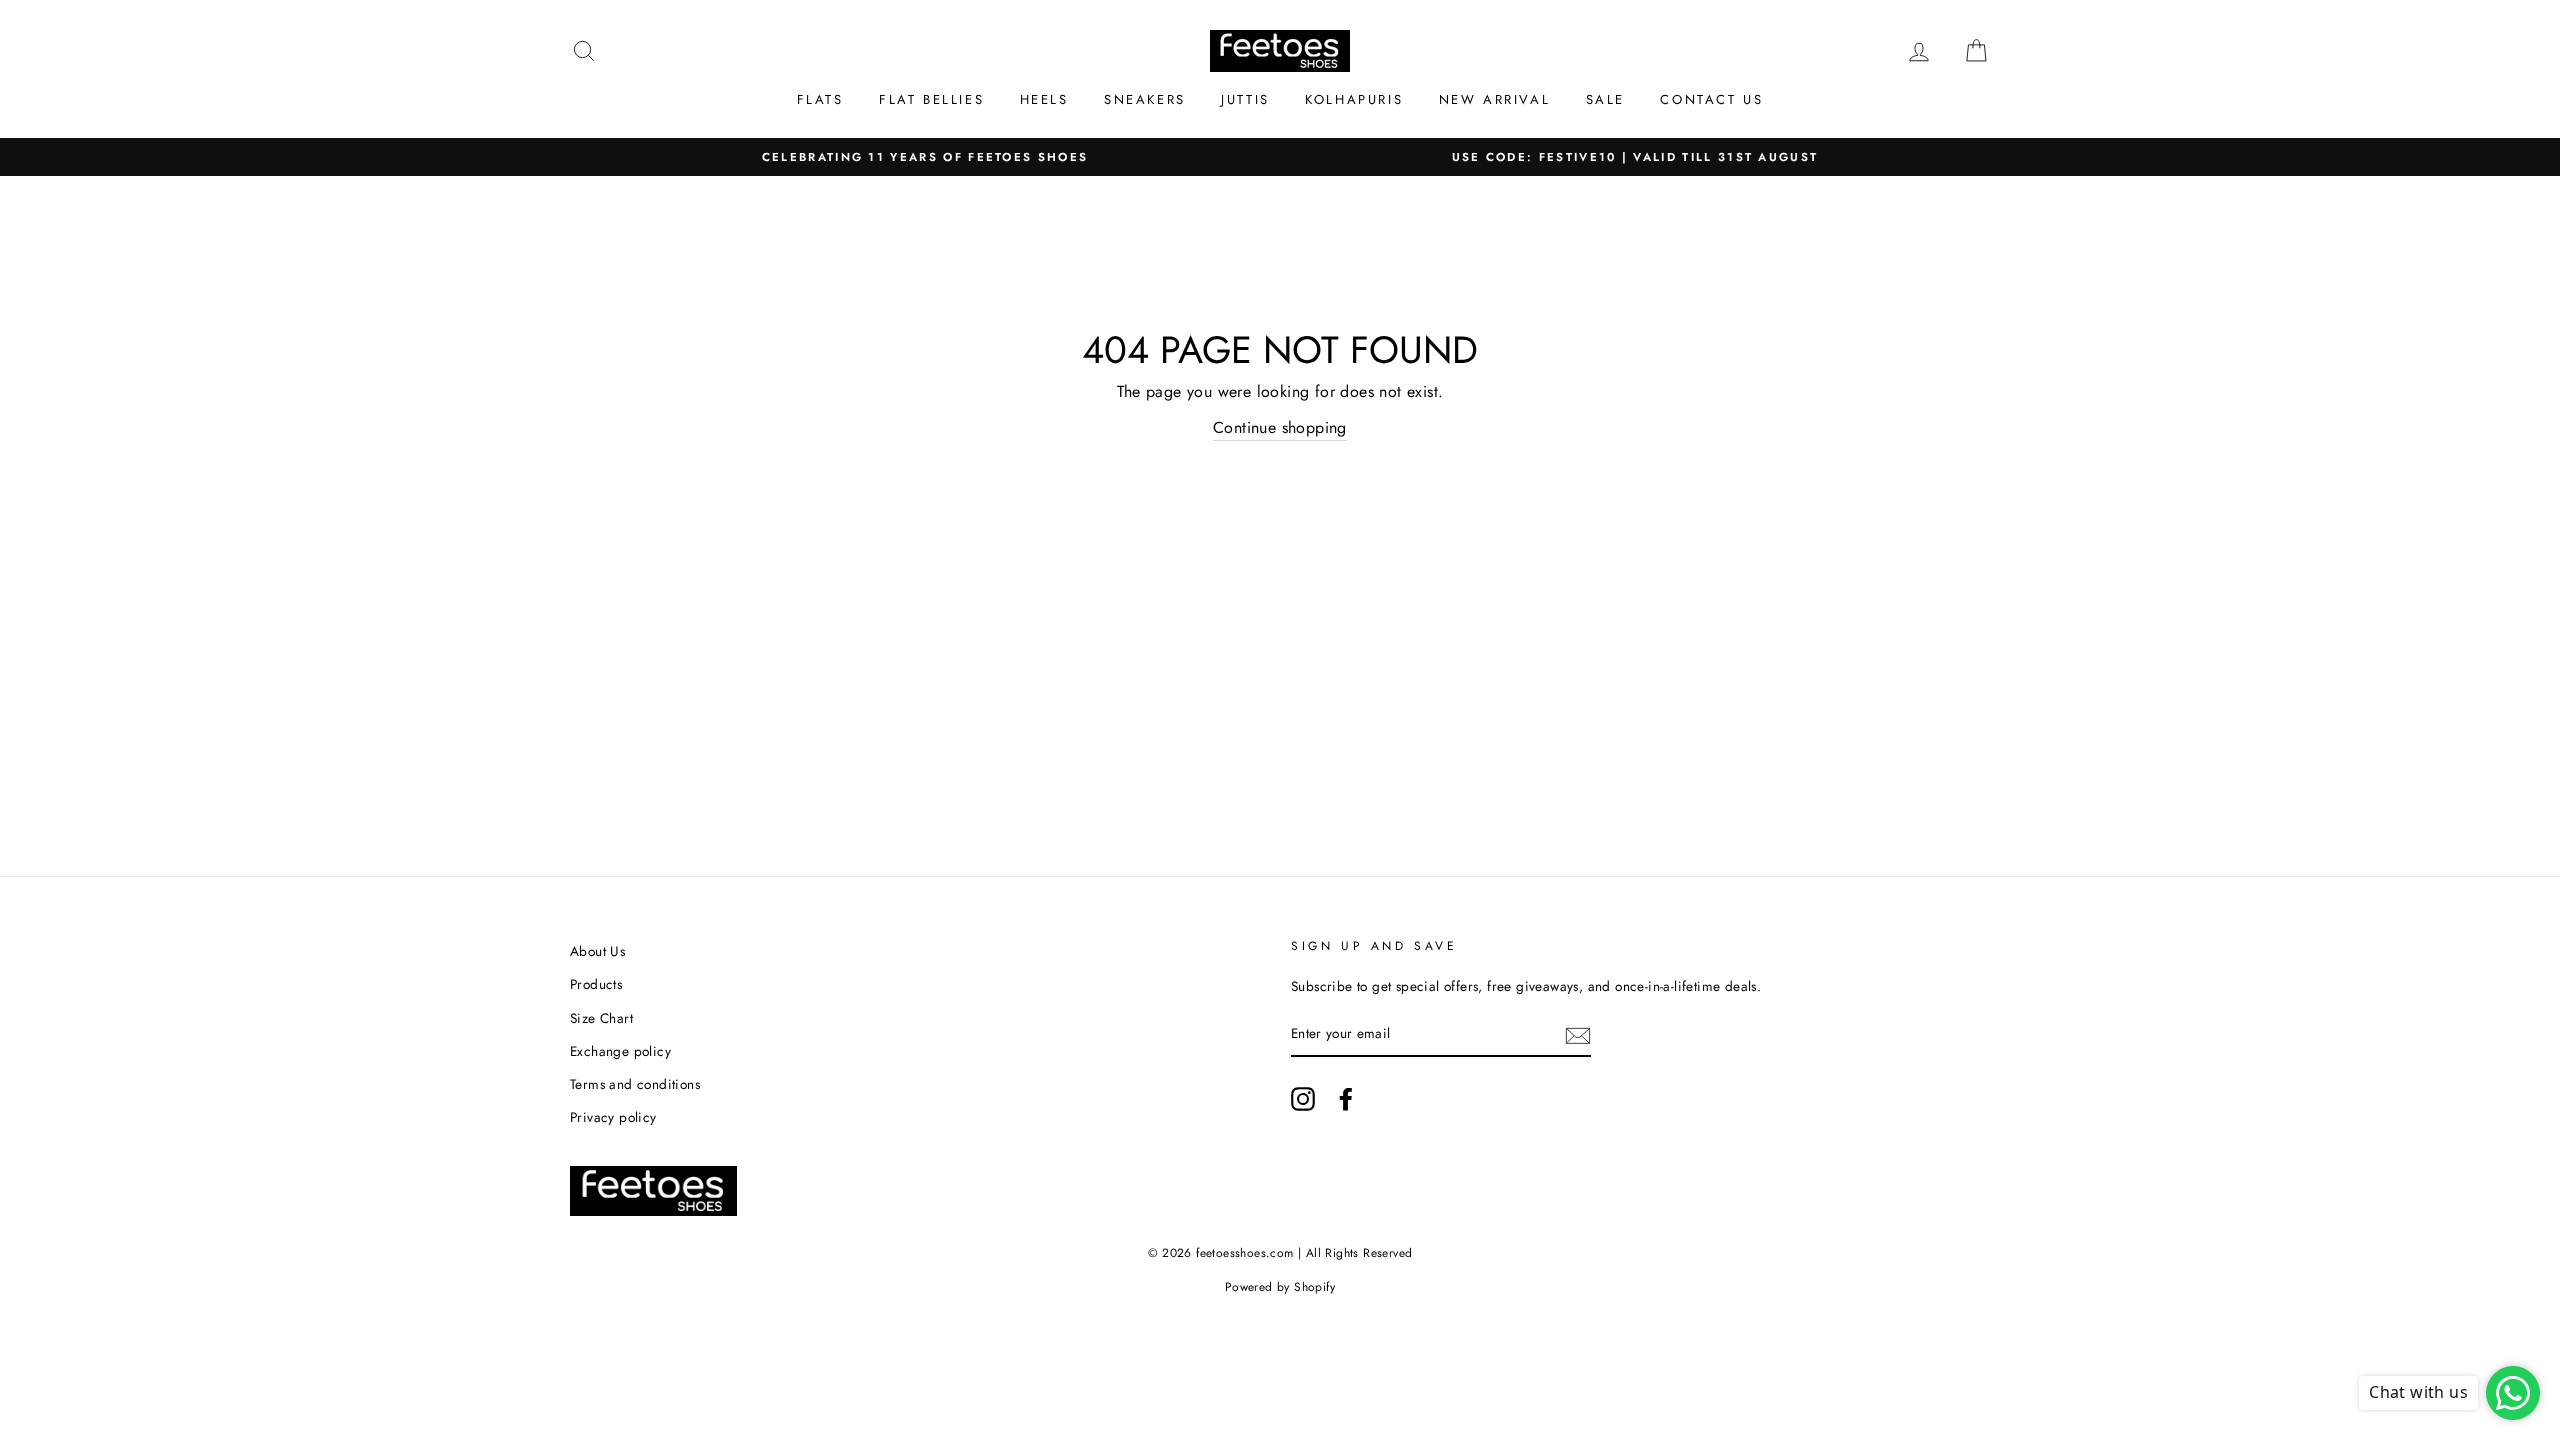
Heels (1044, 99)
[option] (925, 157)
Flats (820, 99)
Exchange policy (620, 1051)
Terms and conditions (635, 1084)
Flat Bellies (931, 99)
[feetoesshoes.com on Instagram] (1303, 1099)
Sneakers (1145, 99)
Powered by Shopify (1280, 1287)
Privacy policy (613, 1117)
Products (596, 984)
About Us (597, 951)
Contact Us (1711, 99)
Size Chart (601, 1018)
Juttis (1245, 99)
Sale (1605, 99)
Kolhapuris (1354, 99)
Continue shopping (1280, 427)
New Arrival (1495, 99)
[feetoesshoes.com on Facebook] (1346, 1099)
